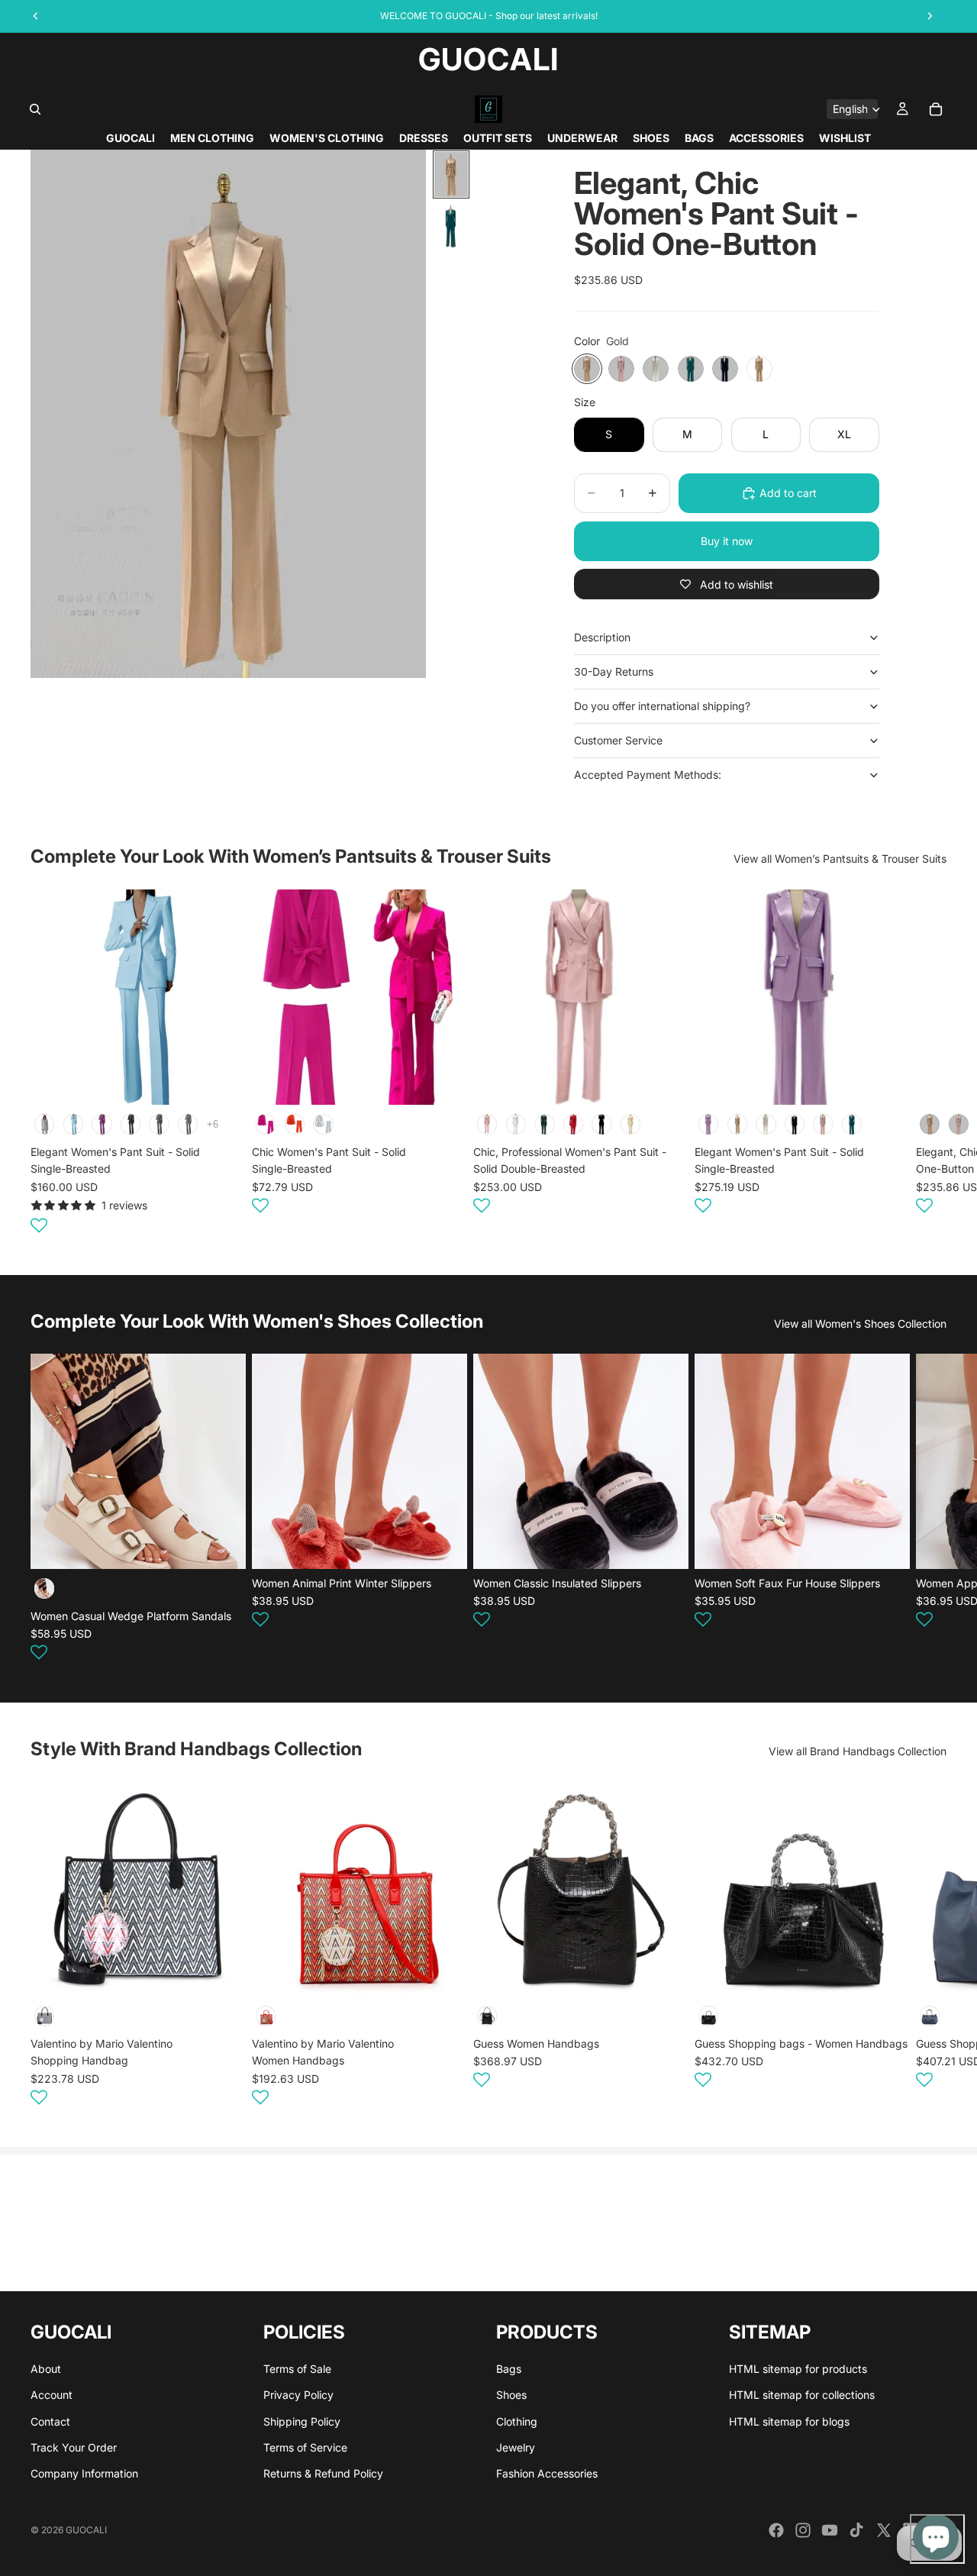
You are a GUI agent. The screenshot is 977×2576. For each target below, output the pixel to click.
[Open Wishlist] (39, 1225)
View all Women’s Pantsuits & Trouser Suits (840, 859)
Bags (509, 2369)
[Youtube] (830, 2530)
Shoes (511, 2395)
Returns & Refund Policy (323, 2474)
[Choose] (222, 1081)
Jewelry (516, 2447)
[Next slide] (928, 1064)
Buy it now (727, 541)
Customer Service (618, 740)
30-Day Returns (614, 671)
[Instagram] (803, 2530)
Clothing (517, 2421)
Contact (50, 2421)
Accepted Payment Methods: (648, 775)
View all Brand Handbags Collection (858, 1751)
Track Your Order (74, 2447)
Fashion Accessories (547, 2474)
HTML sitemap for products (798, 2369)
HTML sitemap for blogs (789, 2421)
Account (52, 2395)
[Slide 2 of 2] (451, 226)
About (46, 2369)
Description (602, 637)
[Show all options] (213, 1123)
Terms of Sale (297, 2369)
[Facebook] (776, 2530)
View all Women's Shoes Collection (860, 1324)
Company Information (84, 2474)
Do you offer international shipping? (662, 706)
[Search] (35, 109)
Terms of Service (305, 2447)
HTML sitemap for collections (802, 2395)
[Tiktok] (856, 2530)
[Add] (222, 1974)
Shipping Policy (302, 2421)
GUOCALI (86, 2530)
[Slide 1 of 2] (451, 174)
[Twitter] (884, 2530)
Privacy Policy (298, 2395)
